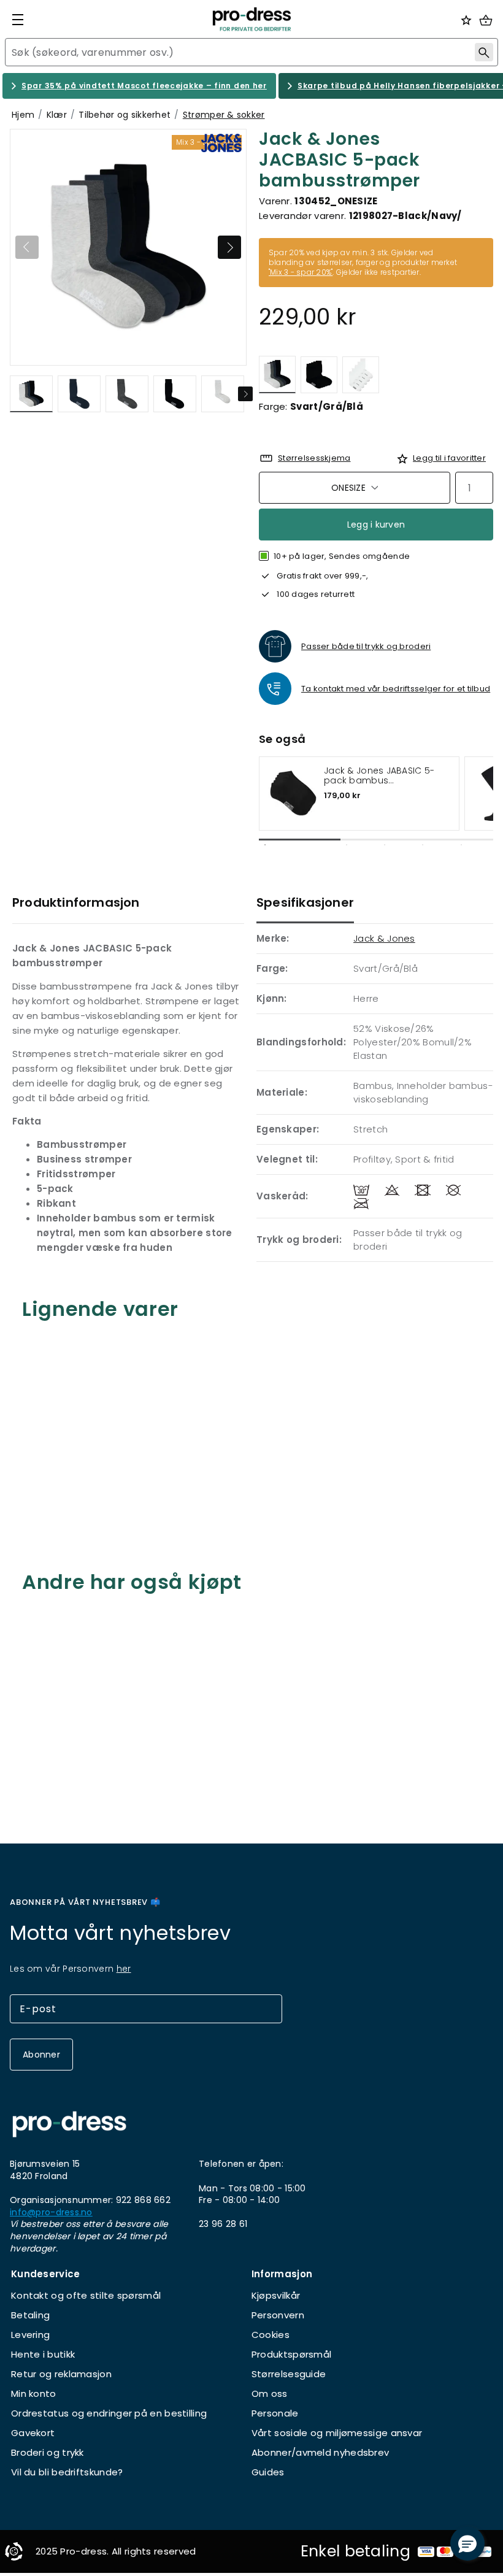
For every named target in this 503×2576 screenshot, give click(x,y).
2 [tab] (347, 845)
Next (229, 247)
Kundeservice (46, 2274)
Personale (275, 2413)
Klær (57, 115)
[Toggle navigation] (18, 20)
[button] (467, 2543)
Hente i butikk (43, 2354)
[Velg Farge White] (361, 375)
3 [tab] (385, 845)
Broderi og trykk (48, 2452)
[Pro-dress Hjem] (251, 19)
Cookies (271, 2335)
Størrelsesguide (289, 2374)
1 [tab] (265, 845)
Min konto (34, 2393)
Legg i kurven (376, 525)
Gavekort (33, 2433)
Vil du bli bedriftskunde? (67, 2472)
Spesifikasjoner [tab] (305, 902)
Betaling (30, 2315)
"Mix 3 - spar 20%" (301, 272)
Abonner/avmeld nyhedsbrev (321, 2452)
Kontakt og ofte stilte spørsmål (86, 2295)
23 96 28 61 (223, 2224)
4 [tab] (423, 845)
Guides (268, 2472)
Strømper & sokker (224, 115)
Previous (27, 247)
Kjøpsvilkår (276, 2295)
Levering (30, 2335)
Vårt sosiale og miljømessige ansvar (337, 2433)
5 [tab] (461, 845)
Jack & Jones (384, 938)
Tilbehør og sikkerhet (125, 115)
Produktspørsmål (292, 2354)
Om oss (270, 2393)
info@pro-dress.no (51, 2213)
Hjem (23, 115)
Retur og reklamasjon (61, 2374)
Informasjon (282, 2274)
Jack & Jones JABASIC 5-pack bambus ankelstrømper (379, 776)
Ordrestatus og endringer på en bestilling (109, 2413)
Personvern (278, 2315)
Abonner (41, 2055)
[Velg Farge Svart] (319, 375)
